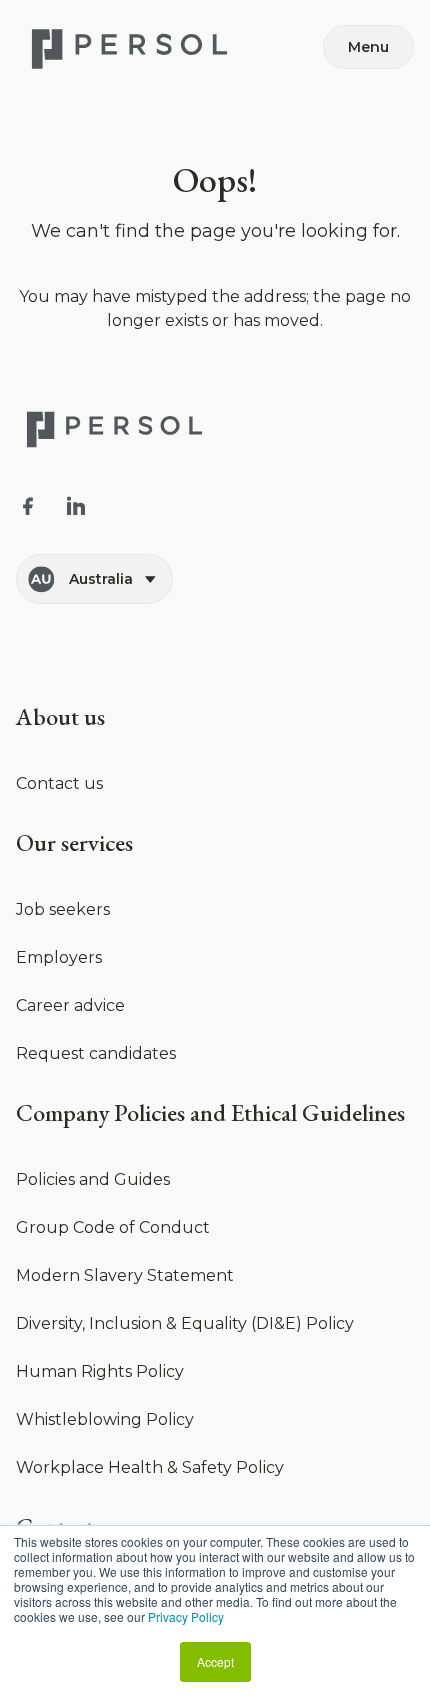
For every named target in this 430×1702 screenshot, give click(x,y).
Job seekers (63, 909)
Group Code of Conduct (113, 1227)
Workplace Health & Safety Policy (150, 1467)
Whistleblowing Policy (105, 1419)
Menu (368, 47)
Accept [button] (215, 1661)
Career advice (70, 1005)
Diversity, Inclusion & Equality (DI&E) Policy (185, 1323)
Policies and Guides (93, 1179)
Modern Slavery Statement (125, 1275)
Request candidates (96, 1053)
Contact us (59, 783)
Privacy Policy (186, 1616)
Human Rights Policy (100, 1371)
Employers (59, 957)
